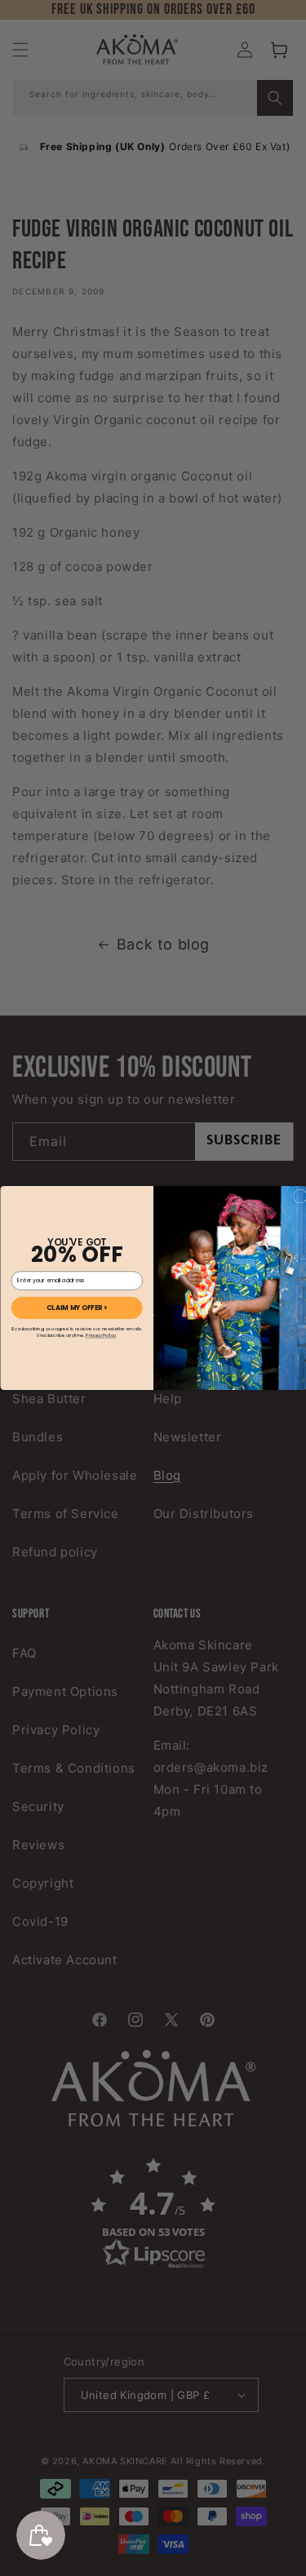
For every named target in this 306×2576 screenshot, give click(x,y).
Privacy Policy (101, 1335)
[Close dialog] (300, 1196)
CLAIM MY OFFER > (76, 1308)
